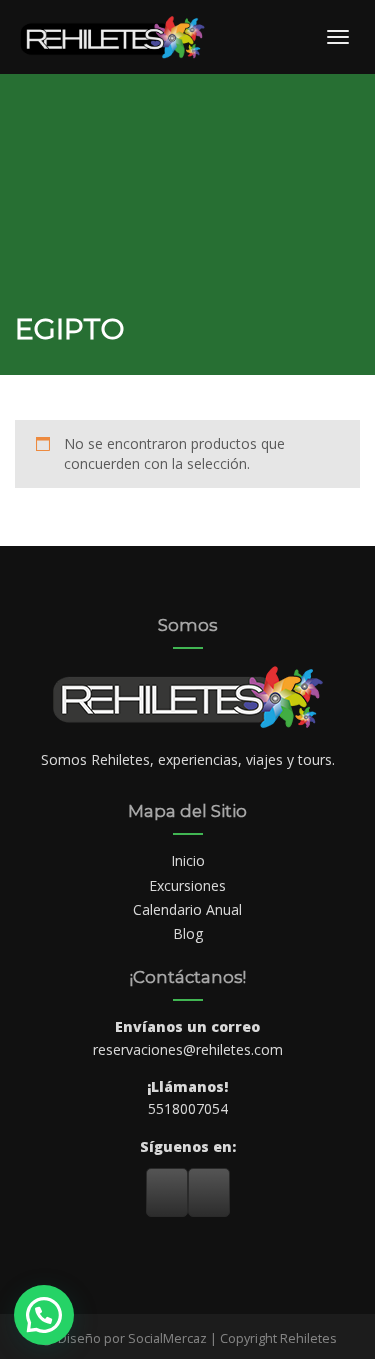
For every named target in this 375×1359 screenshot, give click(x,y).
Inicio (188, 860)
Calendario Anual (187, 909)
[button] (44, 1315)
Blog (188, 933)
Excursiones (187, 885)
